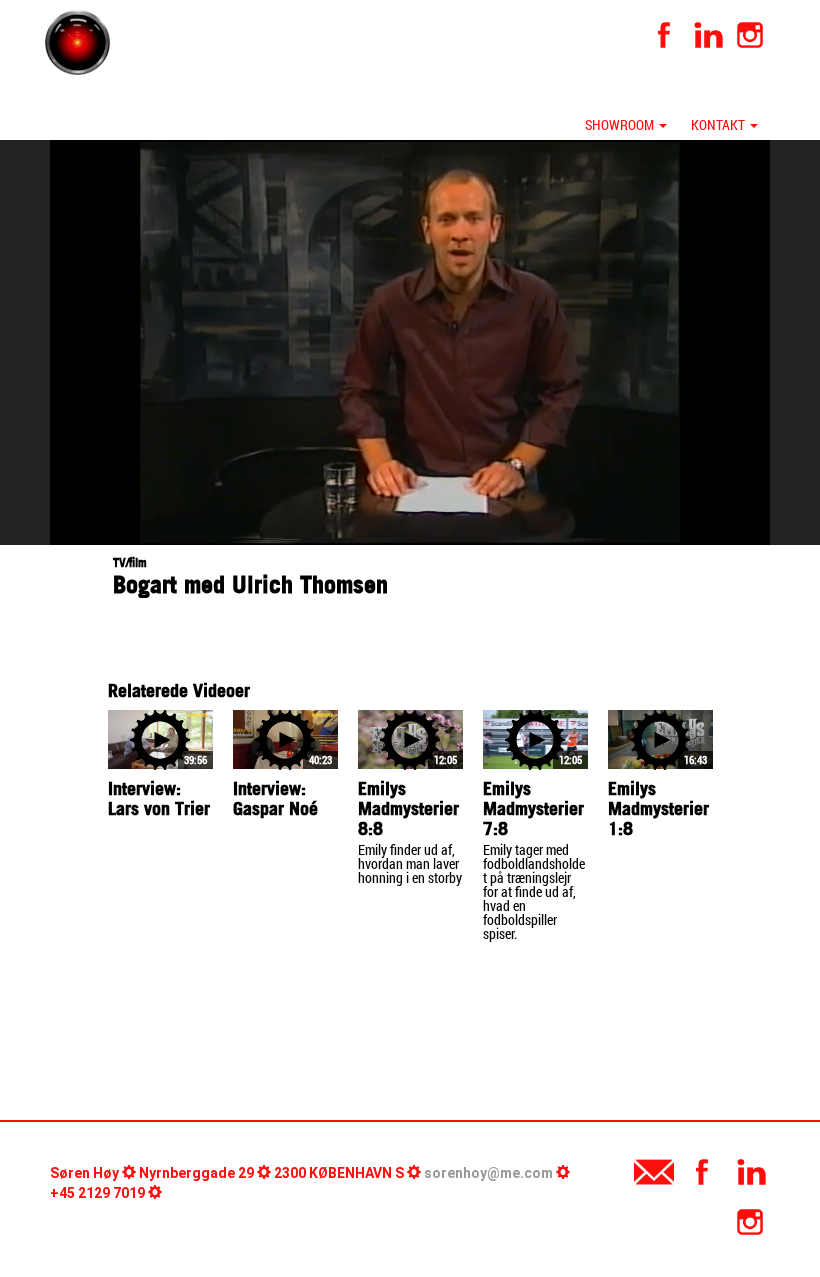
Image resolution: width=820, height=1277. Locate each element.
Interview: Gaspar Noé (275, 798)
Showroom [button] (621, 124)
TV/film (130, 562)
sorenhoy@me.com (488, 1173)
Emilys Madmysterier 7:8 (533, 808)
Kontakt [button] (719, 124)
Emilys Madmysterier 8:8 (408, 808)
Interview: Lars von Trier (159, 798)
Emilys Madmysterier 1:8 (658, 808)
